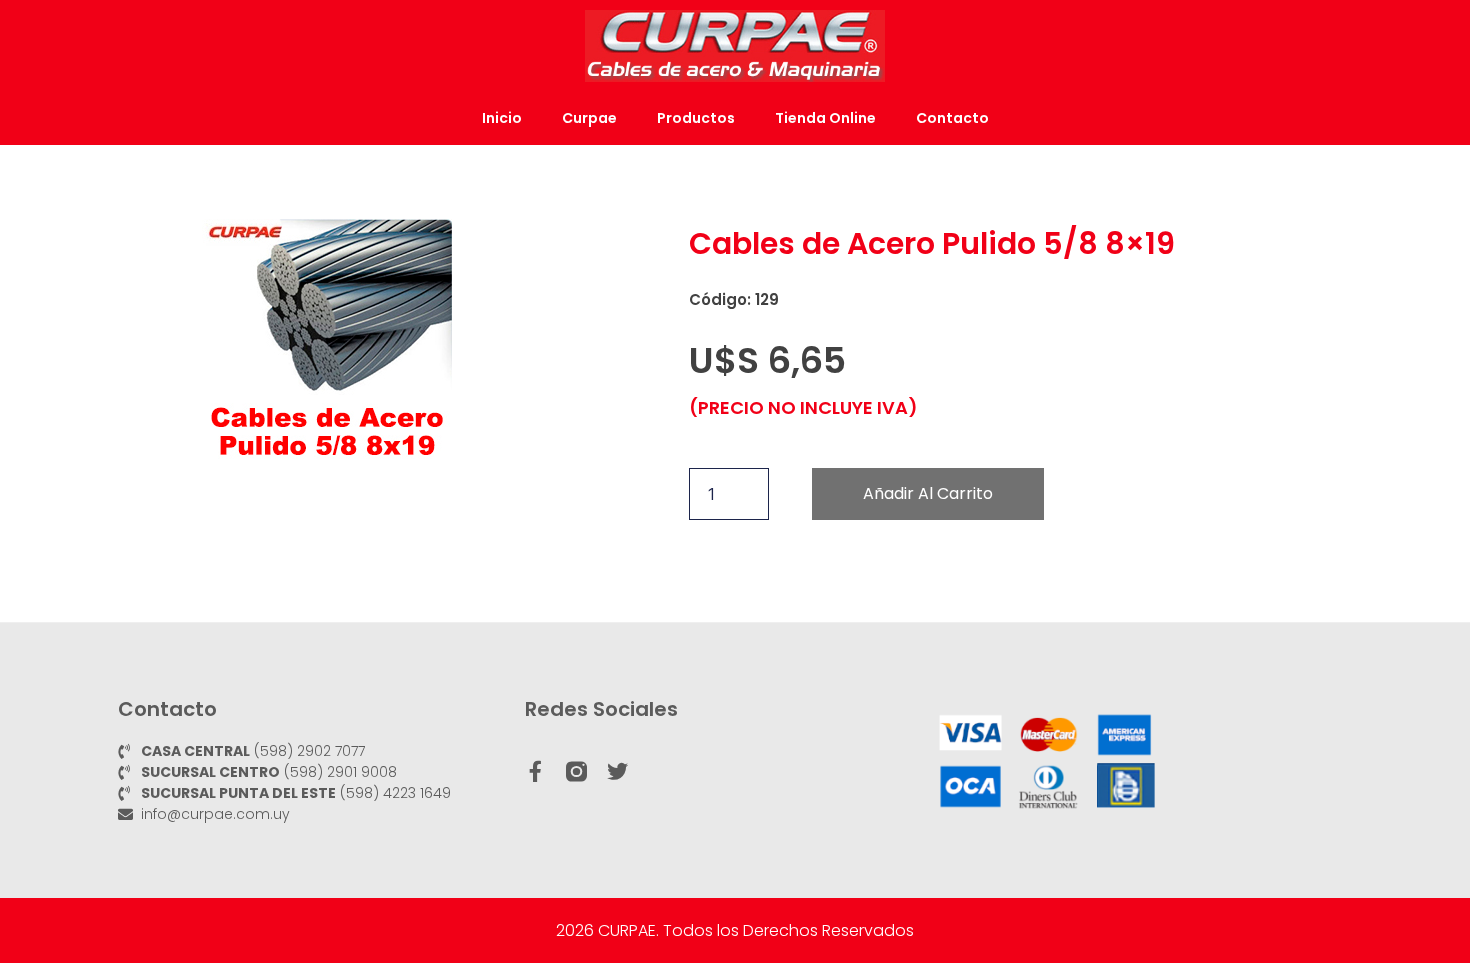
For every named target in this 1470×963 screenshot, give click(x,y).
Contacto (952, 118)
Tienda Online (825, 118)
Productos (696, 118)
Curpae (589, 118)
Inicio (502, 118)
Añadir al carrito (928, 493)
